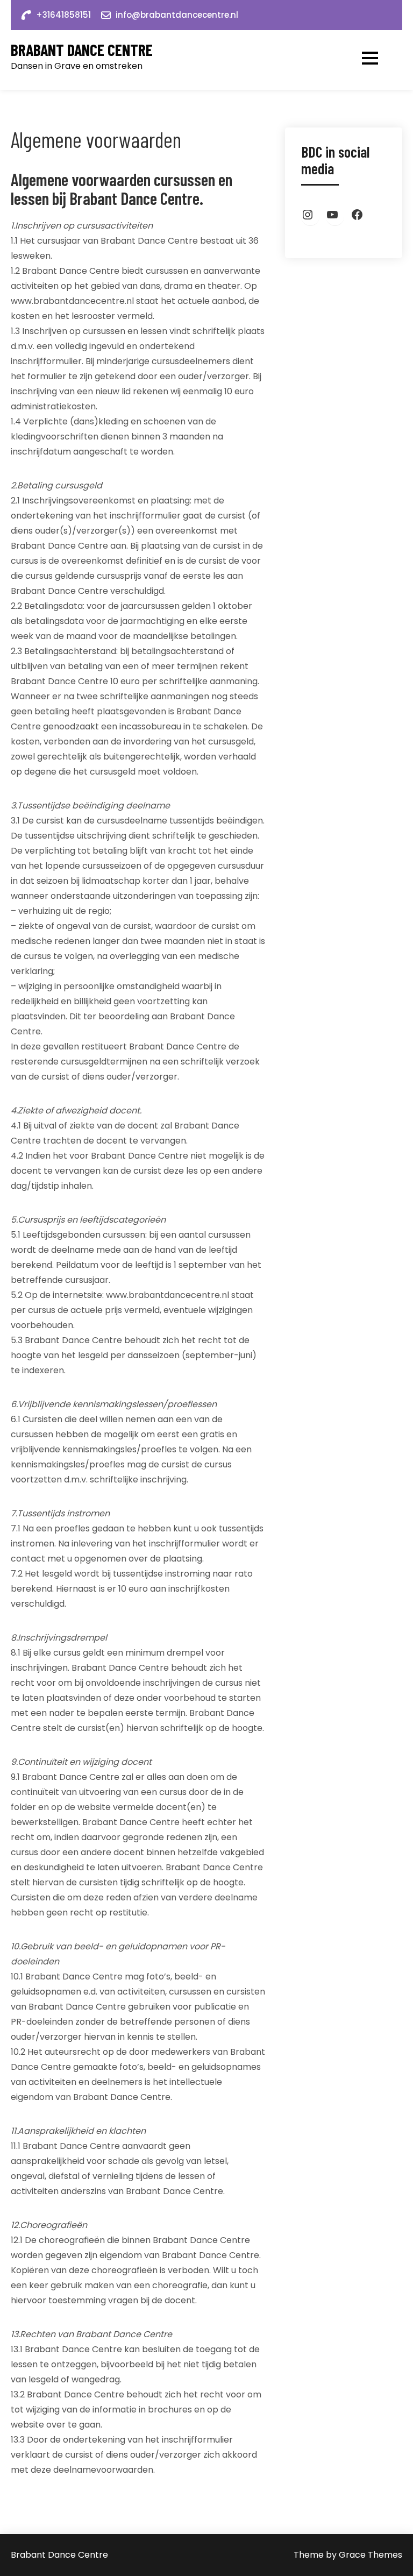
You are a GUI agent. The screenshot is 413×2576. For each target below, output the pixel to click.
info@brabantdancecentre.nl (177, 15)
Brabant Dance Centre (82, 50)
